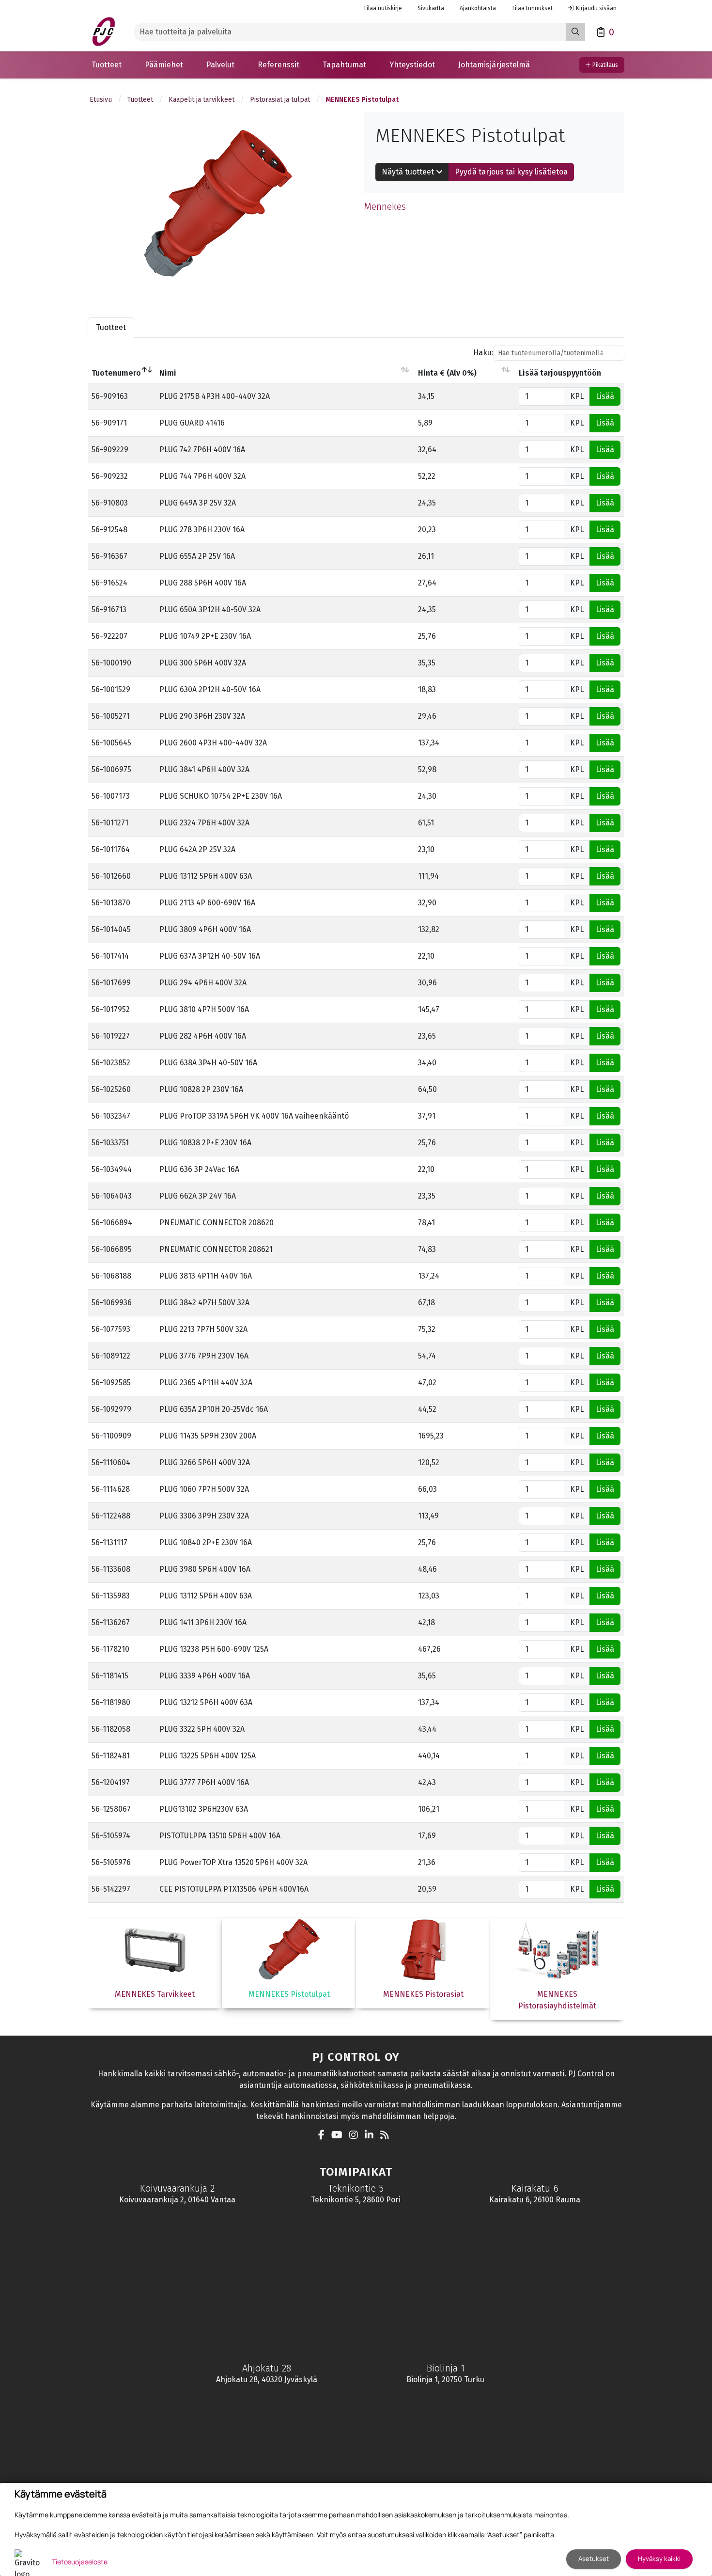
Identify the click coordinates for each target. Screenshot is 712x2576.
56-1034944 (112, 1169)
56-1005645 (111, 743)
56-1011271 (110, 823)
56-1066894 (112, 1223)
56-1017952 (111, 1009)
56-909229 (110, 450)
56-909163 (110, 396)
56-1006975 (111, 769)
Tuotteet (140, 100)
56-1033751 (110, 1143)
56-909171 (109, 423)
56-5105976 (111, 1862)
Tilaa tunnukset (532, 8)
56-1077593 (111, 1329)
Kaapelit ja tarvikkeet (201, 100)
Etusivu (101, 100)
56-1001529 (111, 689)
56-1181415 (110, 1676)
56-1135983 (111, 1596)
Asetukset (594, 2559)
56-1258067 (111, 1809)
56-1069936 (112, 1303)
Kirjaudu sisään (596, 8)
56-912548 (109, 529)
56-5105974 (111, 1836)
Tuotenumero (116, 373)
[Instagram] (356, 2136)
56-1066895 (112, 1249)
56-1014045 (111, 929)
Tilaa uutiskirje (383, 8)
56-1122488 (111, 1516)
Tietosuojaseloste (80, 2562)
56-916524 (109, 583)
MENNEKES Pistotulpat (362, 100)
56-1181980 (111, 1702)
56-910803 (110, 503)
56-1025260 (111, 1089)
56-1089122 (111, 1356)
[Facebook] (324, 2136)
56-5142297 (111, 1889)
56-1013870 (111, 903)
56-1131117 (109, 1542)
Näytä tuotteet (409, 172)
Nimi (168, 373)
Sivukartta (431, 8)
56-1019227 (111, 1036)
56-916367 (109, 556)
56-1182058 (111, 1729)
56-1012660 (111, 876)
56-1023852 (111, 1063)
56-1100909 (111, 1436)
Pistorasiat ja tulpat (280, 100)
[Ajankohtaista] (387, 2136)
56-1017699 (111, 983)
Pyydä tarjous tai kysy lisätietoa (511, 172)
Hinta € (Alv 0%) (447, 373)
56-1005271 (111, 716)
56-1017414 (110, 956)
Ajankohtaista (478, 8)
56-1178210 (110, 1649)
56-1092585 (111, 1383)
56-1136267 (111, 1622)
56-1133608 (111, 1569)
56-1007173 (111, 796)
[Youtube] (339, 2136)
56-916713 (109, 609)
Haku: (483, 353)
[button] (107, 65)
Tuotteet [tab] (111, 327)
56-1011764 (111, 849)
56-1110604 (111, 1462)
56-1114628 (111, 1489)
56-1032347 (111, 1116)
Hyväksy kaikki (659, 2559)
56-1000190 (111, 663)
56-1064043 (112, 1196)
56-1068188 (111, 1276)
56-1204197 (111, 1782)
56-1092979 (111, 1409)
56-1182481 (111, 1756)
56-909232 (110, 476)
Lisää (605, 396)
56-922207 (109, 636)
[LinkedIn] (371, 2136)
